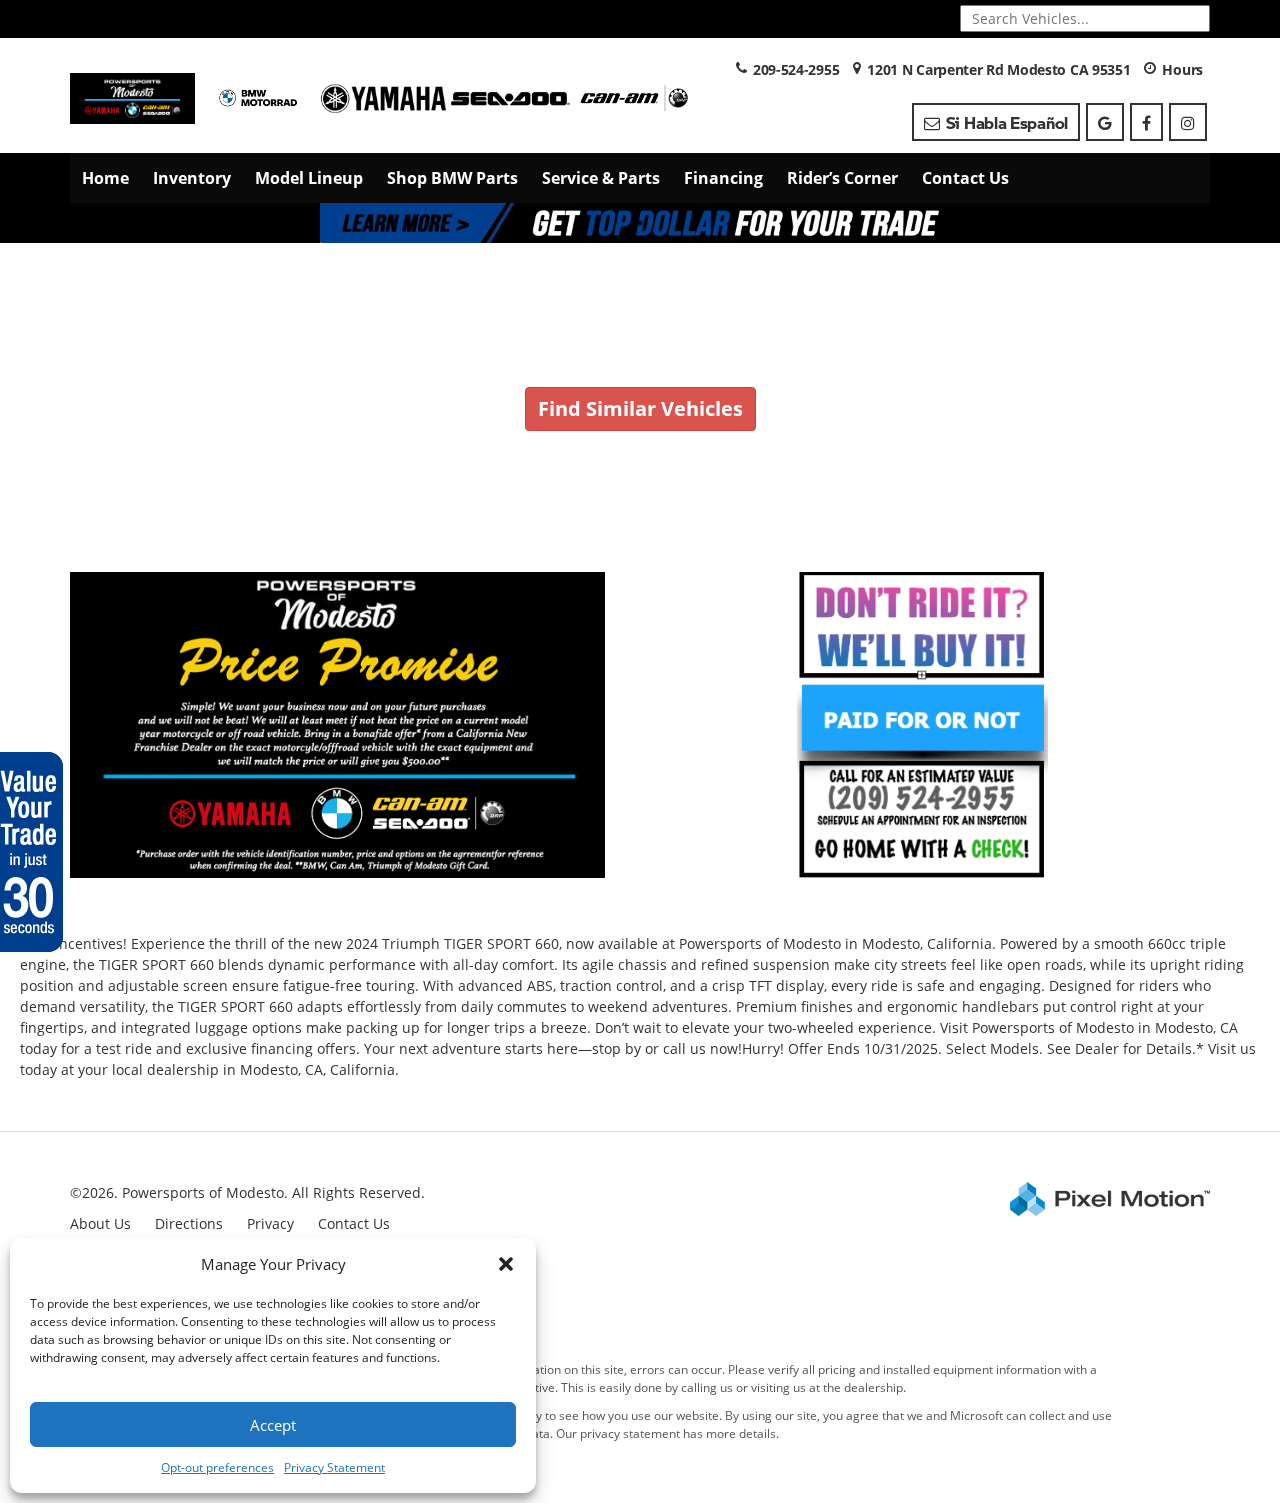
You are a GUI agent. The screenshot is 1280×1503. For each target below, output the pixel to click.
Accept (273, 1425)
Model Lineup (309, 178)
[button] (506, 1264)
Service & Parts (601, 178)
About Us (100, 1223)
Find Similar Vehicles (640, 408)
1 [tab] (640, 222)
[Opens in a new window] (1105, 122)
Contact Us (965, 178)
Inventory (192, 178)
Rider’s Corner (842, 178)
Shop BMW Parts (452, 178)
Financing (723, 178)
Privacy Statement (334, 1467)
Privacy (270, 1223)
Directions (189, 1223)
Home (105, 178)
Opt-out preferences (217, 1467)
